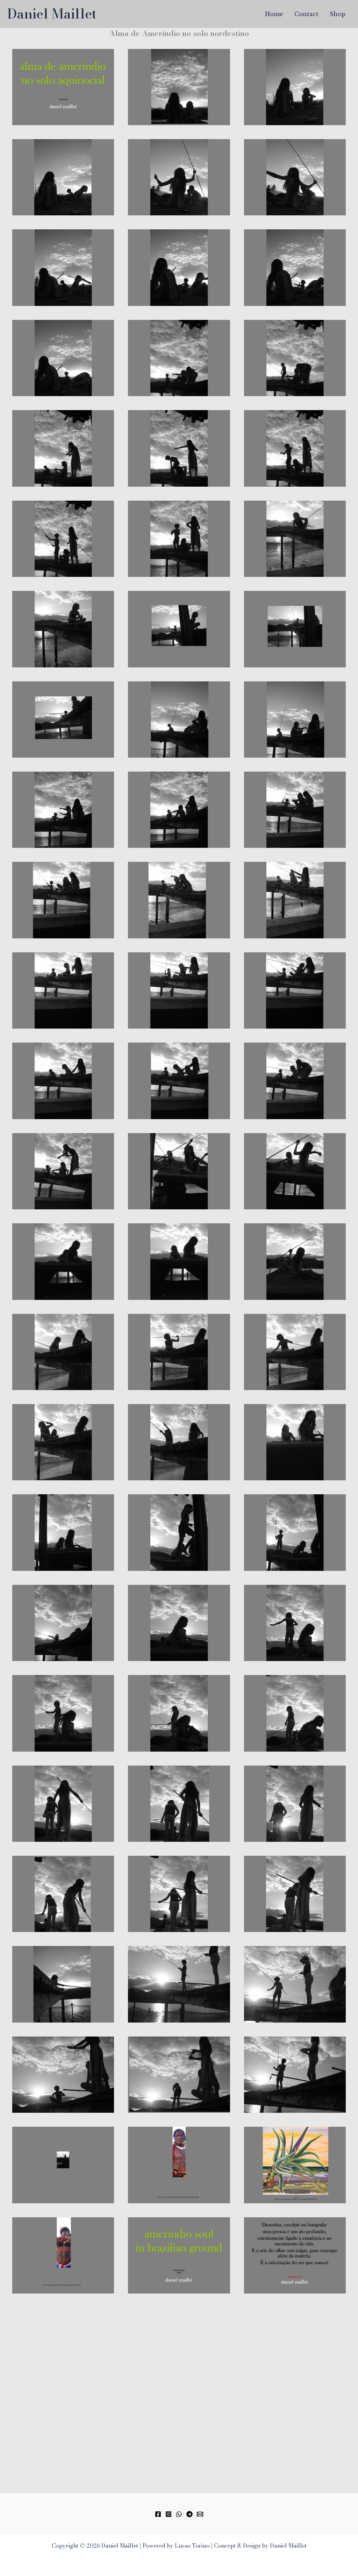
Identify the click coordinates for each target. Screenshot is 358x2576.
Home (274, 14)
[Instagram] (169, 2514)
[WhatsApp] (179, 2514)
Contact (306, 14)
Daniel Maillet (52, 14)
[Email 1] (200, 2514)
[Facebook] (158, 2514)
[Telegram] (189, 2514)
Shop (338, 14)
